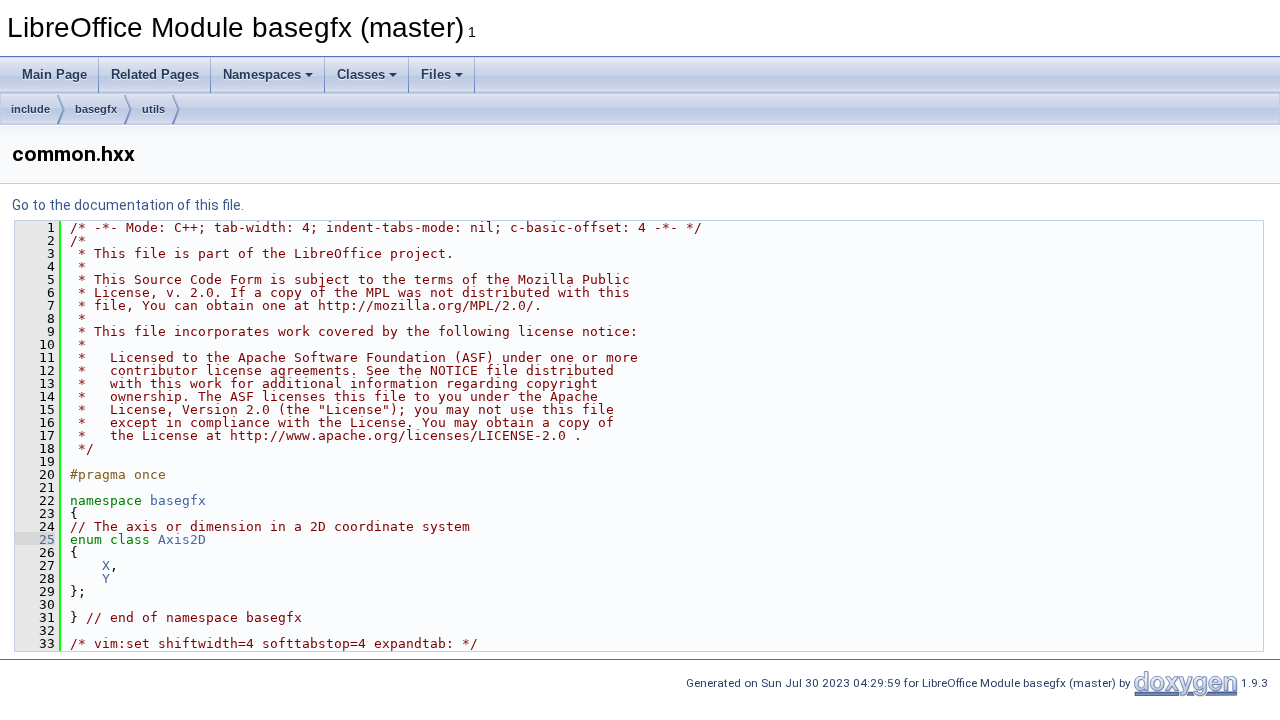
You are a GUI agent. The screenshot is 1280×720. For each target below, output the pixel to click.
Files (436, 74)
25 (35, 539)
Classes (361, 74)
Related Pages (155, 74)
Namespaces (262, 74)
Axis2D (182, 539)
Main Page (54, 74)
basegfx (96, 109)
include (30, 109)
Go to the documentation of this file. (128, 205)
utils (153, 109)
